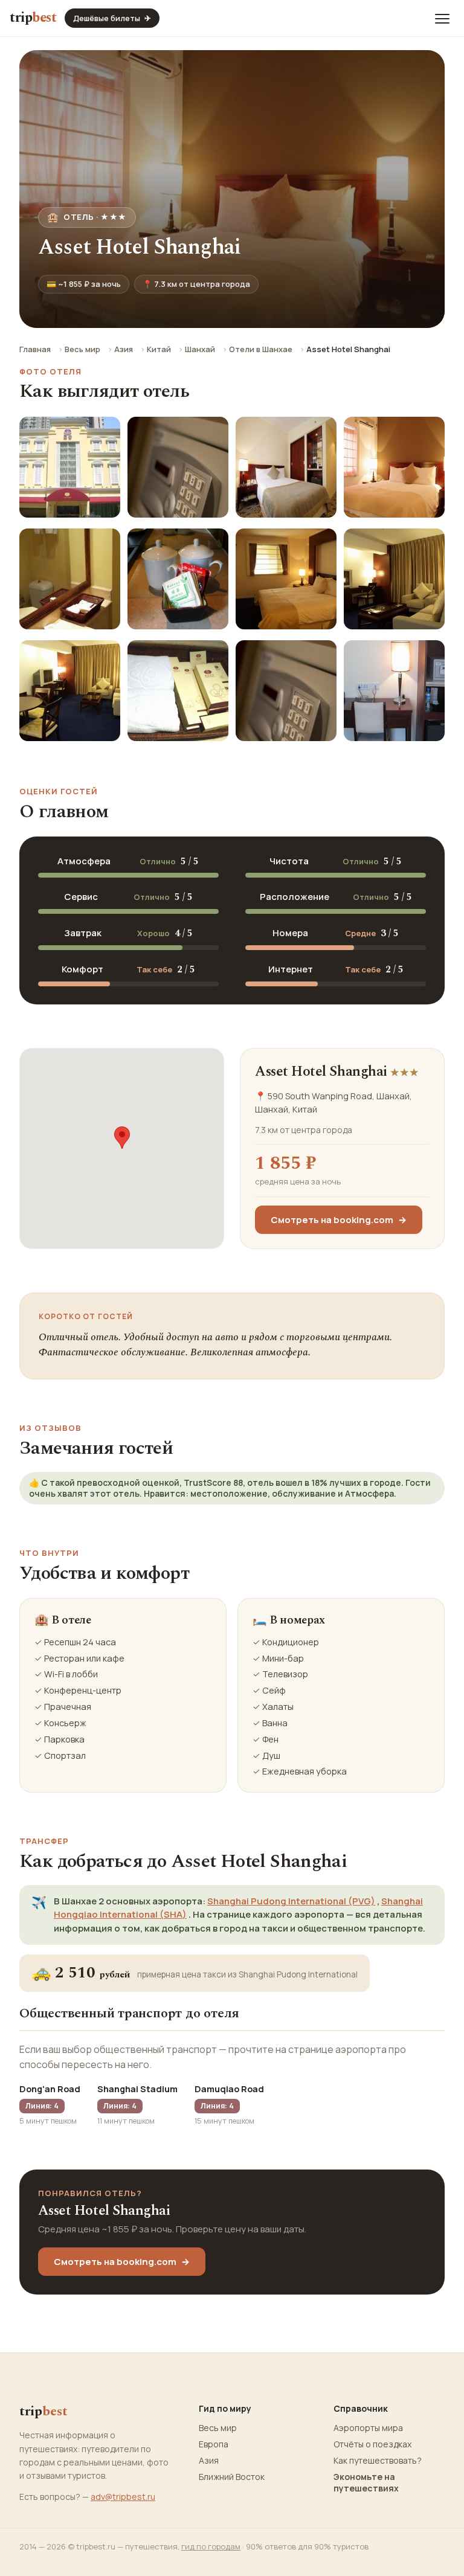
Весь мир (82, 349)
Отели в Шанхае (261, 349)
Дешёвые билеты (112, 18)
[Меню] (442, 18)
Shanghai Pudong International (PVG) (291, 1901)
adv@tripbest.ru (123, 2497)
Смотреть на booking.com (339, 1220)
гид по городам (211, 2546)
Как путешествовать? (378, 2461)
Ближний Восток (232, 2477)
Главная (35, 349)
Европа (214, 2444)
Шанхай (200, 349)
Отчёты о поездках (372, 2444)
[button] (122, 1138)
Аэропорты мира (368, 2428)
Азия (124, 349)
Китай (159, 349)
